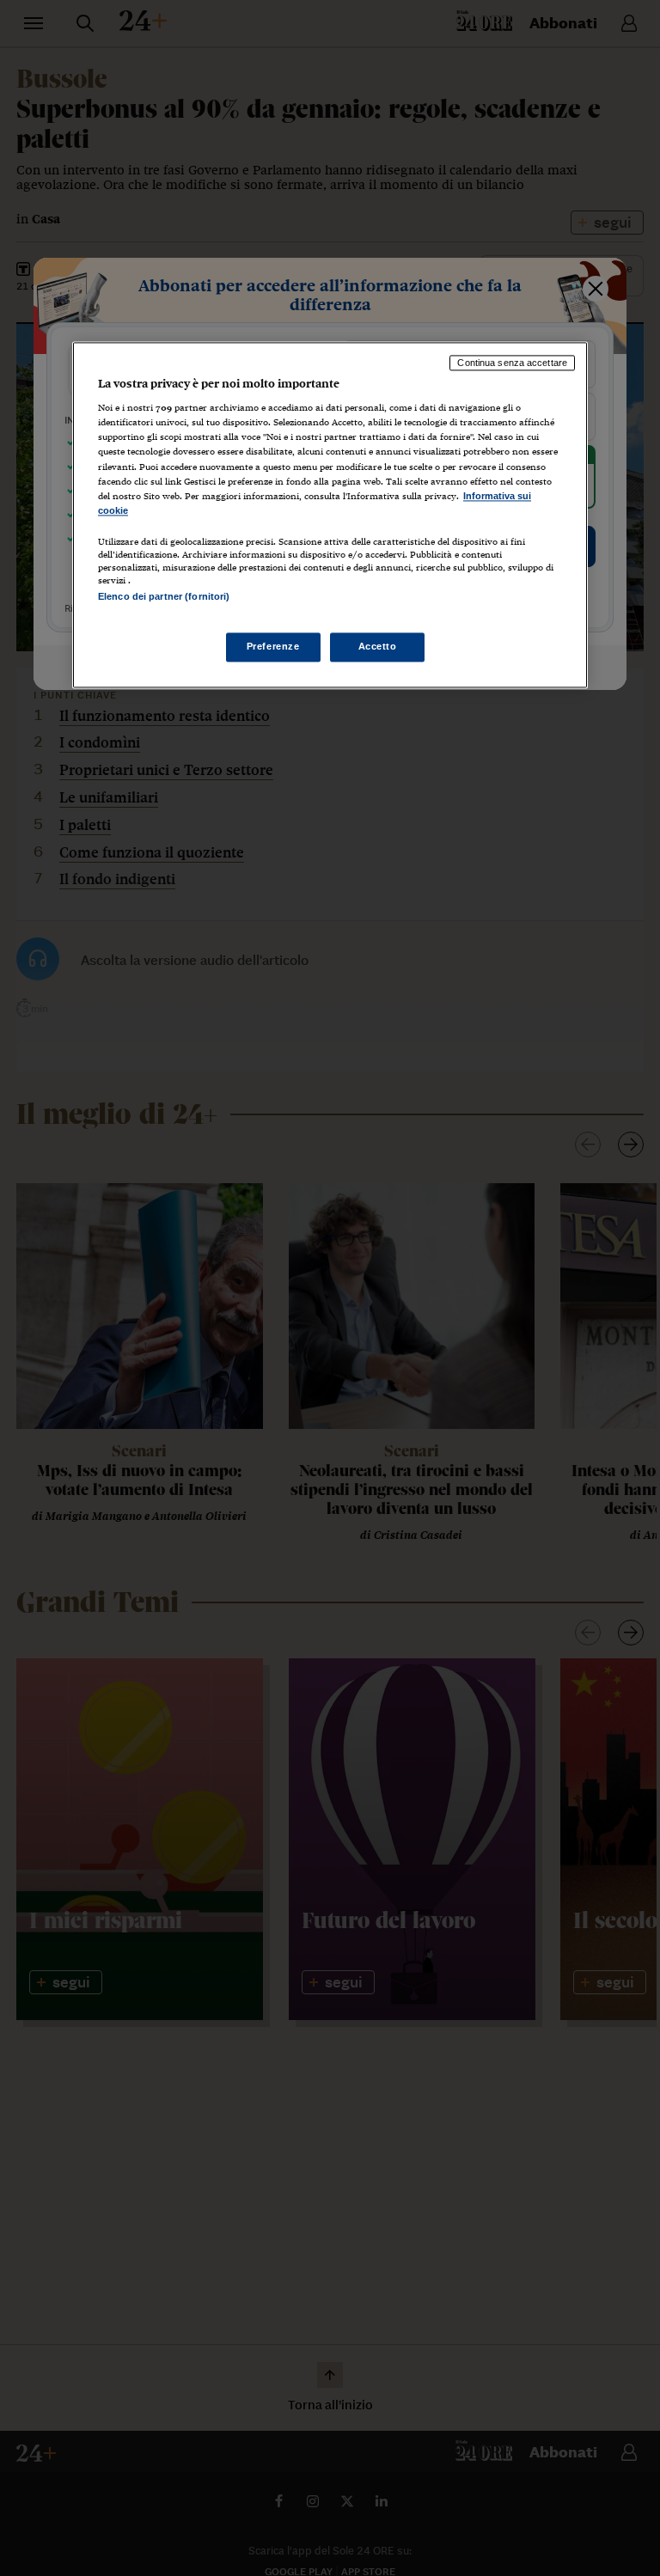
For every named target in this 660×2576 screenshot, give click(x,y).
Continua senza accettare (512, 363)
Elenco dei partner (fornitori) (164, 596)
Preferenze (273, 647)
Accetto (378, 647)
